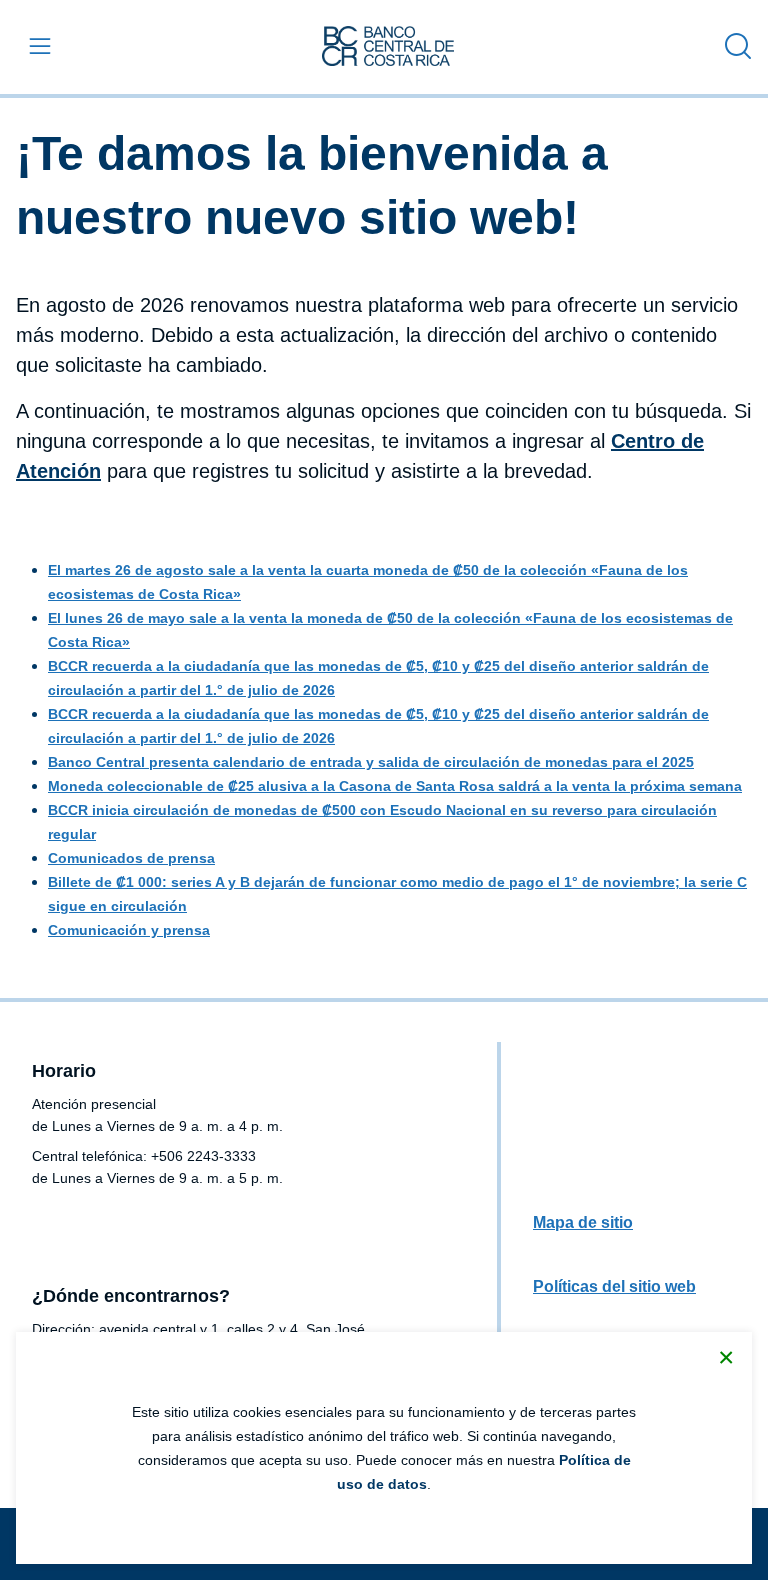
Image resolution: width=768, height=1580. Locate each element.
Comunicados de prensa (131, 858)
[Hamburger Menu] (36, 46)
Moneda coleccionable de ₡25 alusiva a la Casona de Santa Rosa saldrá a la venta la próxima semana (395, 786)
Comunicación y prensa (129, 930)
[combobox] (733, 46)
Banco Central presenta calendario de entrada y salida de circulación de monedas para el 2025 (371, 762)
